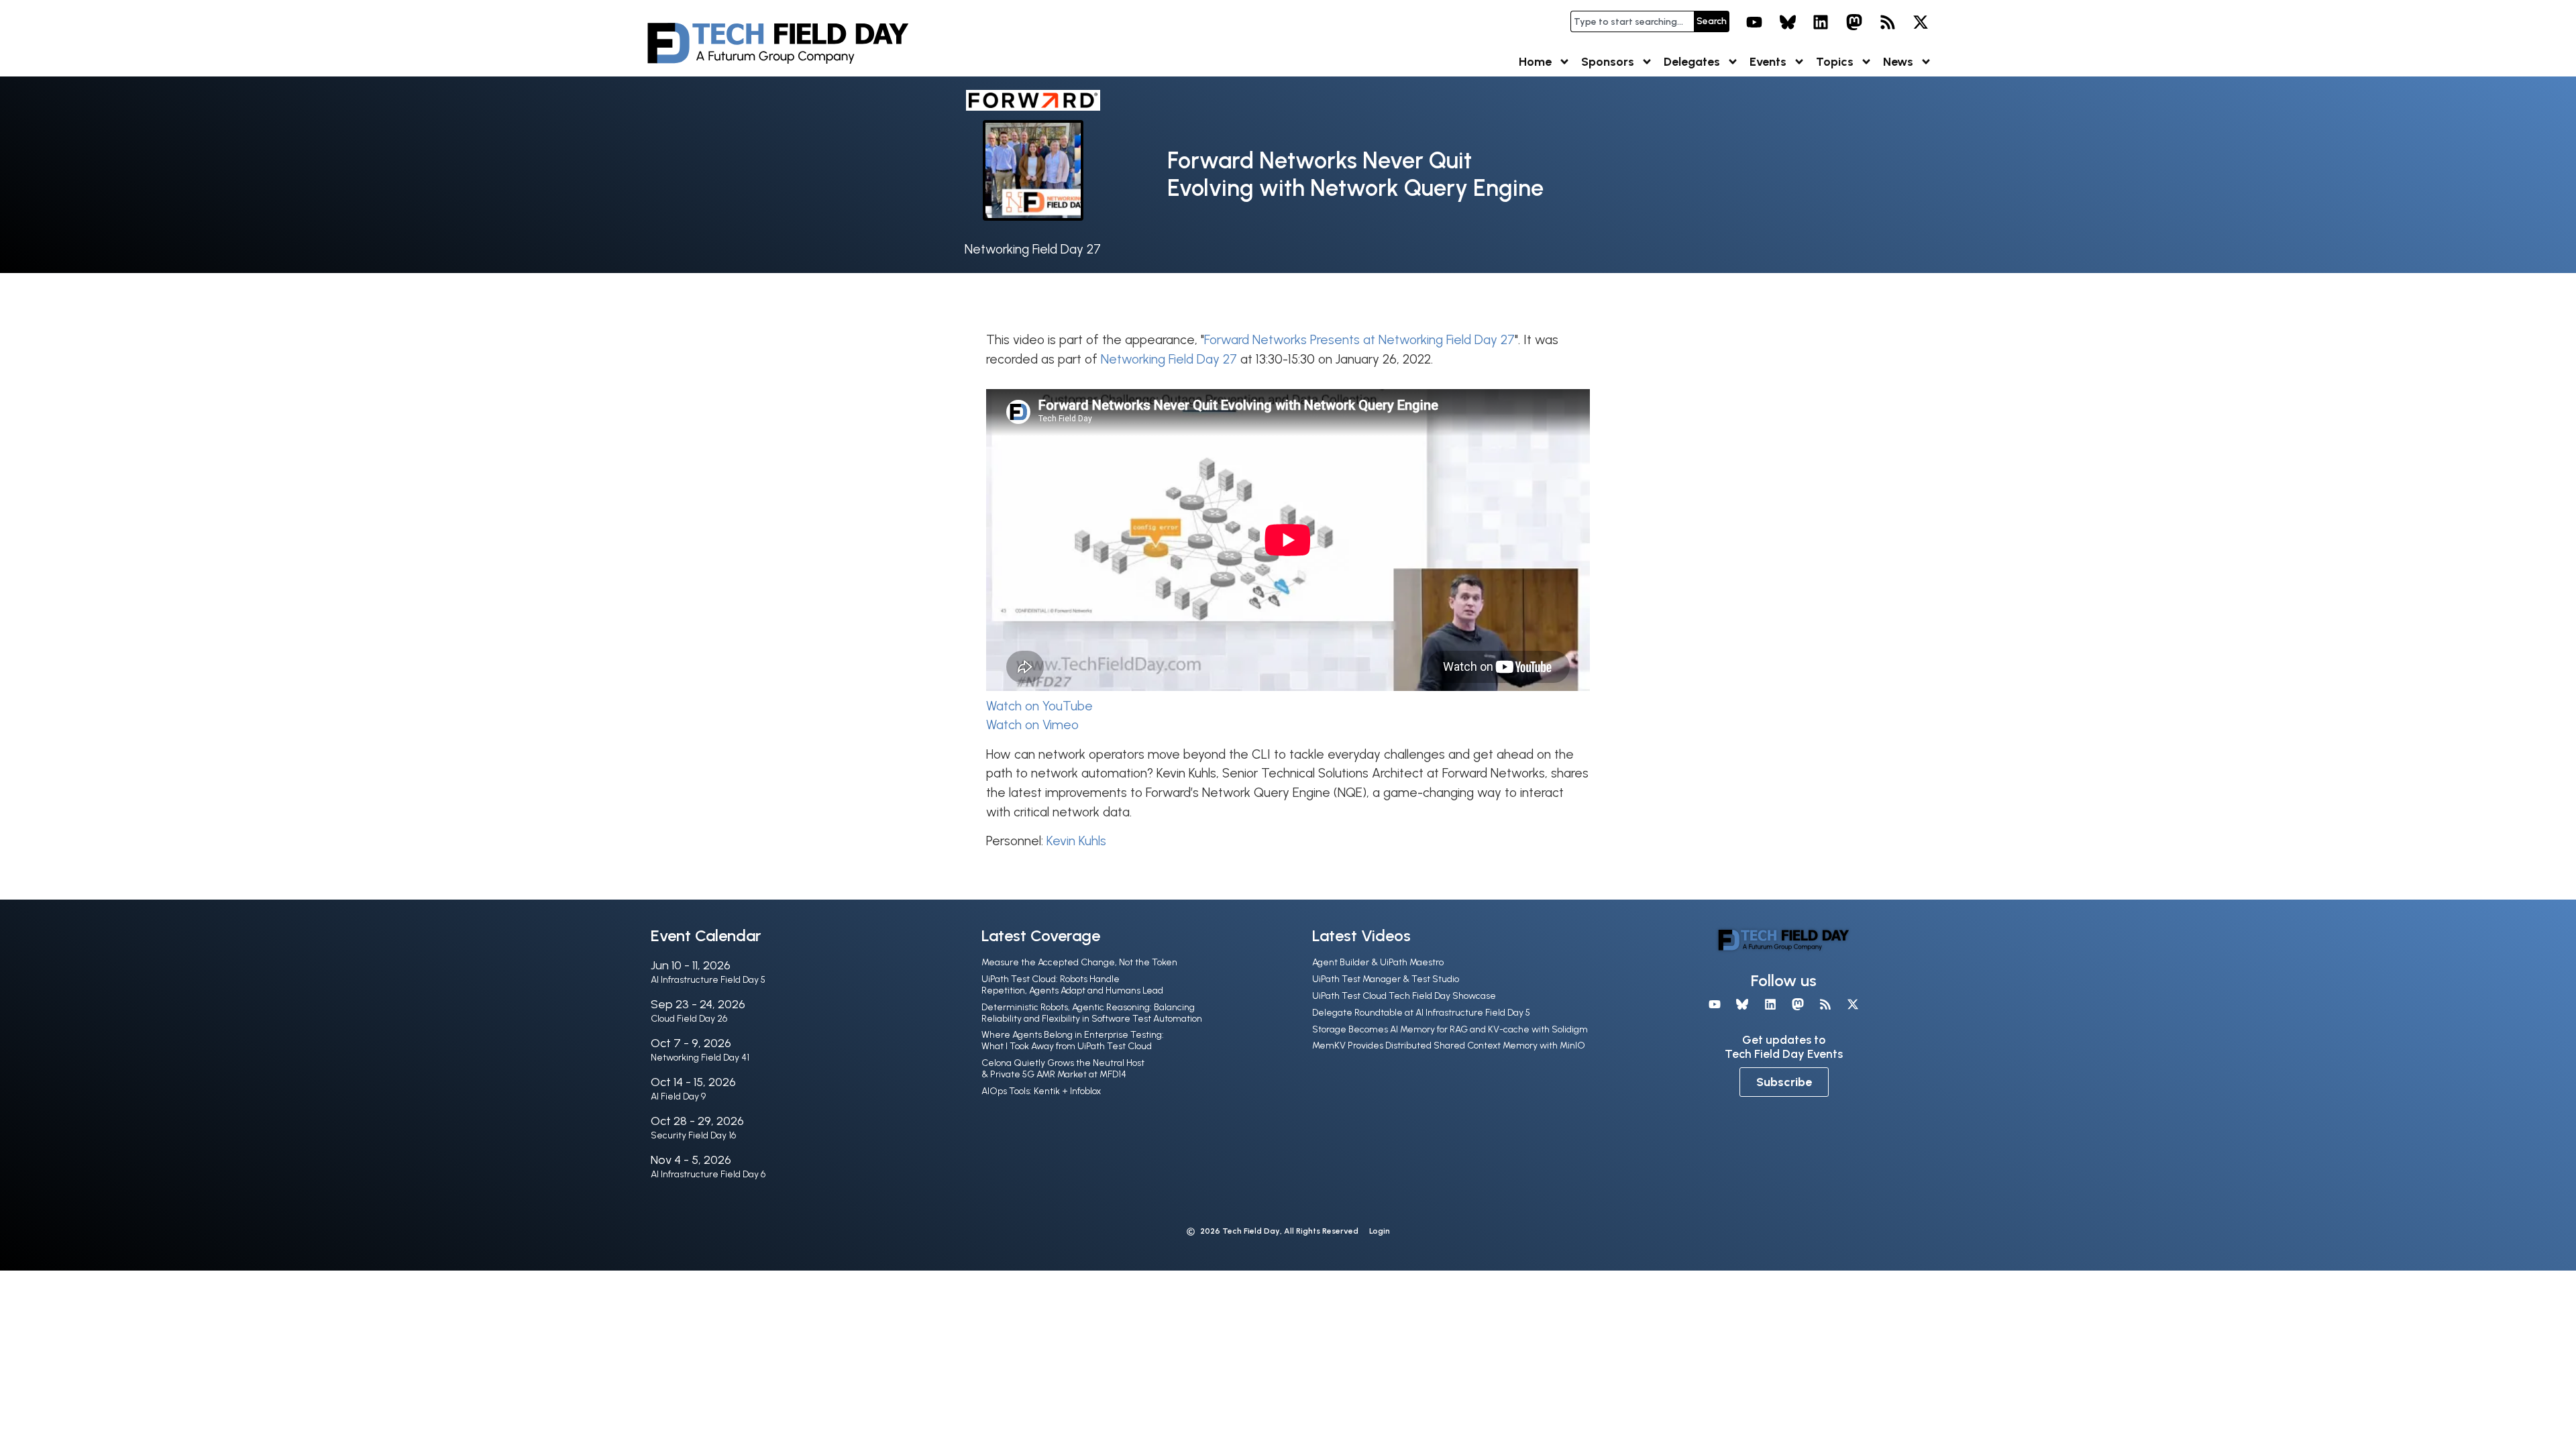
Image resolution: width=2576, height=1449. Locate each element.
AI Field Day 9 (678, 1096)
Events (1768, 62)
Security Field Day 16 (693, 1135)
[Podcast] (1888, 22)
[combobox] (1632, 21)
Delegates (1692, 62)
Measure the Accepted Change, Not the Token (1079, 962)
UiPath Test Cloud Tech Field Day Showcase (1404, 996)
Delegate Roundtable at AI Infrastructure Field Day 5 (1421, 1013)
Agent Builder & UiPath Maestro (1378, 962)
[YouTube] (1754, 22)
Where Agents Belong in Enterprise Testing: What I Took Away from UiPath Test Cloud (1073, 1040)
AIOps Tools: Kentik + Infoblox (1041, 1091)
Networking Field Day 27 (1033, 249)
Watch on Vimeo (1032, 725)
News (1898, 62)
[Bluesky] (1788, 22)
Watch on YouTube (1039, 706)
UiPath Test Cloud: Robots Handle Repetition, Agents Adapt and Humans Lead (1072, 985)
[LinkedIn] (1821, 22)
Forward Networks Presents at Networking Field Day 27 (1359, 340)
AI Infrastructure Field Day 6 (708, 1174)
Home (1535, 62)
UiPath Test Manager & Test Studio (1386, 979)
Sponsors (1608, 62)
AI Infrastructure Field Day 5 (708, 980)
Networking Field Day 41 (700, 1058)
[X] (1921, 22)
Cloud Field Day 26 (689, 1019)
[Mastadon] (1854, 22)
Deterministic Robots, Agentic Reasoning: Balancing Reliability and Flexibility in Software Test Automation (1092, 1013)
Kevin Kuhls (1076, 841)
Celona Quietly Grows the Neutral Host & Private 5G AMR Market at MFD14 (1063, 1069)
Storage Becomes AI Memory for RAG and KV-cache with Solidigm (1450, 1029)
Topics (1835, 62)
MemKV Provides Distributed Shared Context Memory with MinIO (1449, 1045)
